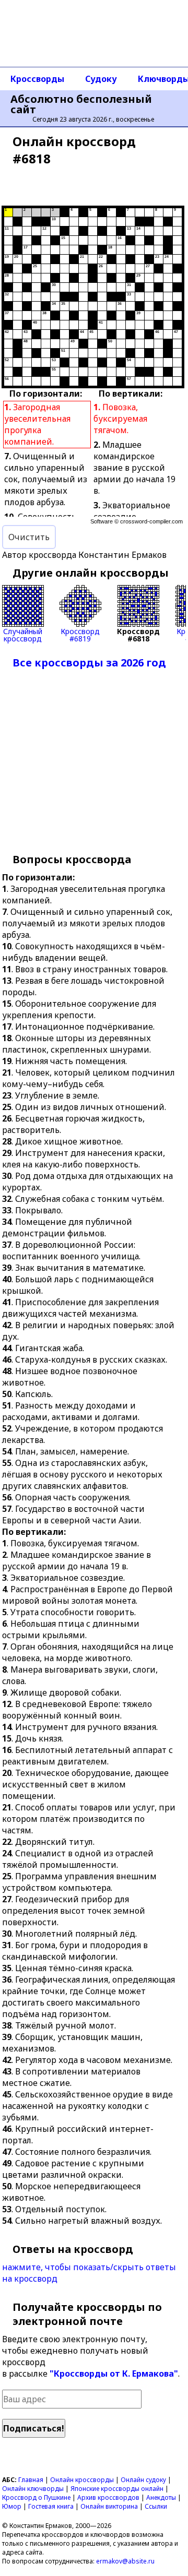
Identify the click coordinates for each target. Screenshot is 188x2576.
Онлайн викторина (109, 2506)
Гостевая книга (51, 2506)
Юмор (12, 2506)
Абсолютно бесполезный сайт (81, 104)
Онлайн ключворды (33, 2489)
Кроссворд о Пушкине (36, 2497)
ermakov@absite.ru (125, 2561)
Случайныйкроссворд (23, 634)
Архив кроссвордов (108, 2497)
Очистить (29, 537)
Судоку (101, 79)
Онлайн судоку (143, 2480)
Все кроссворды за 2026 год (89, 663)
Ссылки (156, 2506)
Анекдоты (161, 2497)
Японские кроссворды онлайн (117, 2489)
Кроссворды (37, 79)
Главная (31, 2480)
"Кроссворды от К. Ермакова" (114, 2374)
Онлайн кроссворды (82, 2480)
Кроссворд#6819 (80, 634)
